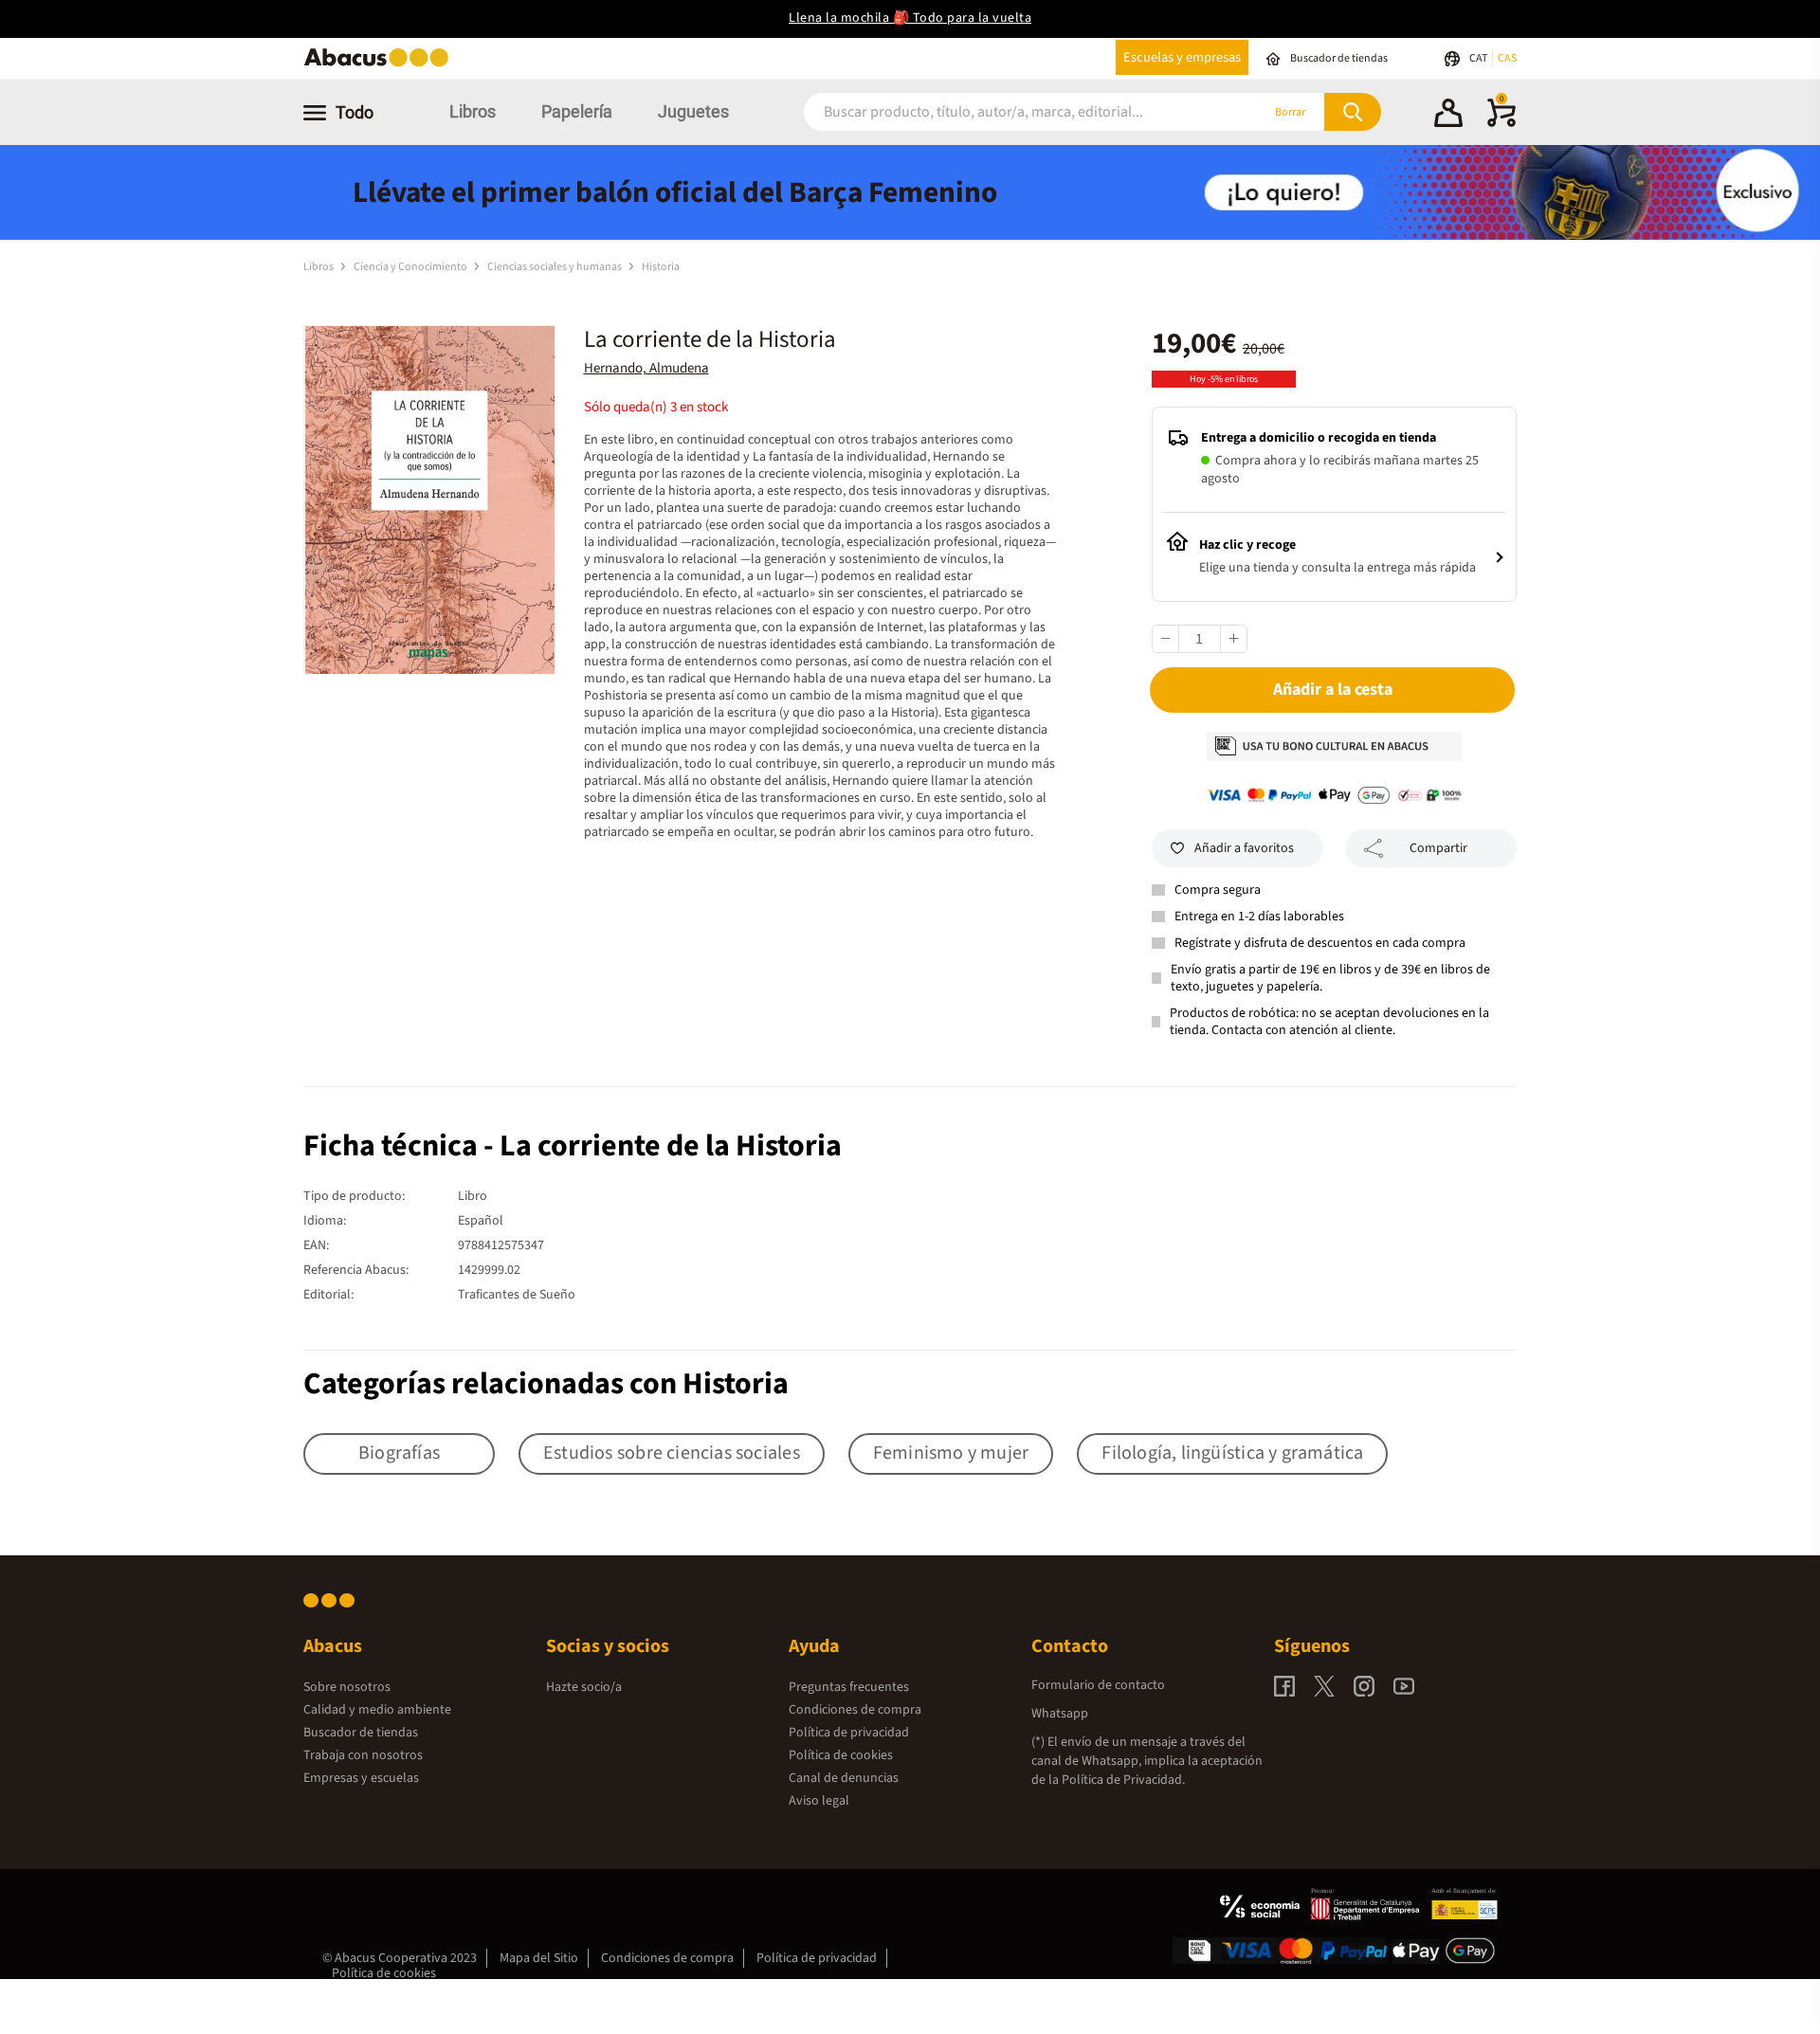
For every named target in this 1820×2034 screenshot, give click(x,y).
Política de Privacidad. (1123, 1780)
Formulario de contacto (1098, 1685)
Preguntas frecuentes (849, 1687)
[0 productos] (1501, 123)
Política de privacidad (849, 1733)
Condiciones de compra (855, 1710)
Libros (473, 111)
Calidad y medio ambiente (377, 1710)
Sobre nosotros (347, 1687)
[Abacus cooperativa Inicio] (381, 65)
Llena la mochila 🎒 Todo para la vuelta (910, 18)
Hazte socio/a (584, 1687)
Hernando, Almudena (646, 368)
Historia (661, 267)
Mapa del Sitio (539, 1958)
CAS (1507, 58)
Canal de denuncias (844, 1778)
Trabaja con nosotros (363, 1755)
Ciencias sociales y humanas (555, 267)
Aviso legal (819, 1801)
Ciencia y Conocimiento (411, 267)
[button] (1448, 116)
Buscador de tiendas (361, 1733)
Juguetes (693, 111)
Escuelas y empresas (1182, 57)
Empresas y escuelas (361, 1778)
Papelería (577, 111)
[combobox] (1007, 112)
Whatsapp (1060, 1714)
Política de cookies (841, 1755)
